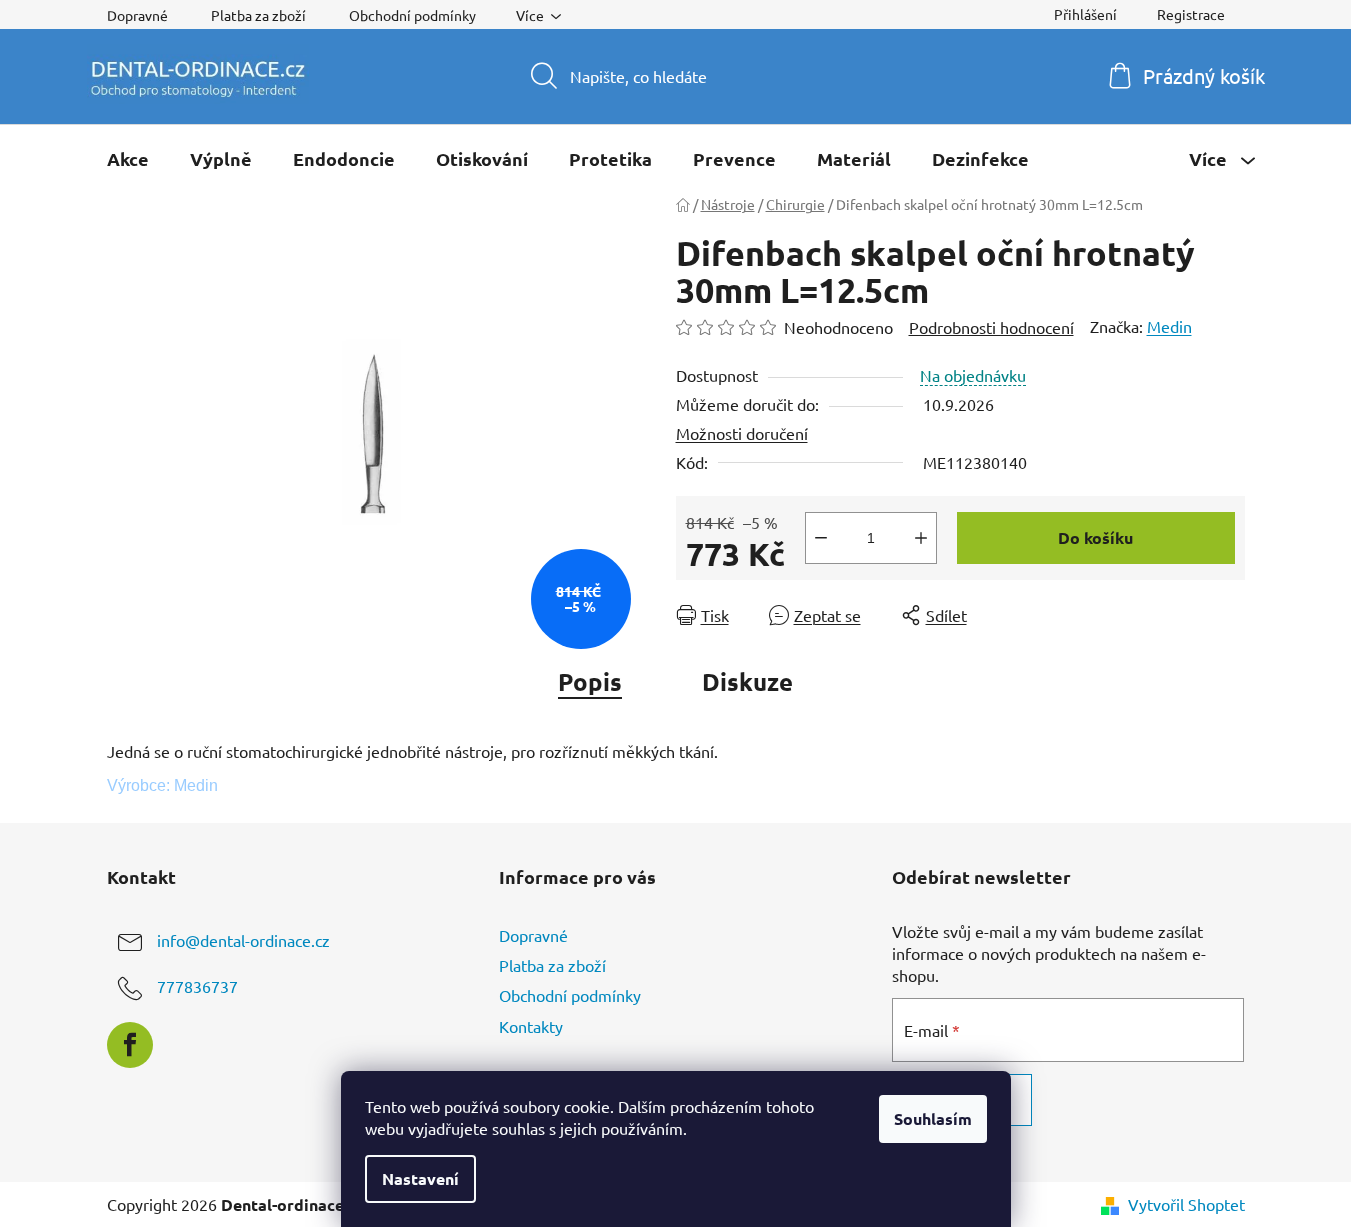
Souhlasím (933, 1118)
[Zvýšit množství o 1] (921, 538)
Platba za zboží (258, 15)
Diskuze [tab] (747, 681)
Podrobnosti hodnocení (991, 327)
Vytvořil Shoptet (1186, 1204)
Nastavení (420, 1178)
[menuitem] (128, 159)
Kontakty (531, 1026)
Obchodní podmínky (412, 15)
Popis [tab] (590, 681)
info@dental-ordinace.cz (243, 940)
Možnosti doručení (742, 433)
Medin (1169, 326)
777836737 (197, 986)
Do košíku (1095, 537)
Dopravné (137, 15)
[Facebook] (130, 1045)
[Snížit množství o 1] (821, 538)
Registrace (1191, 14)
